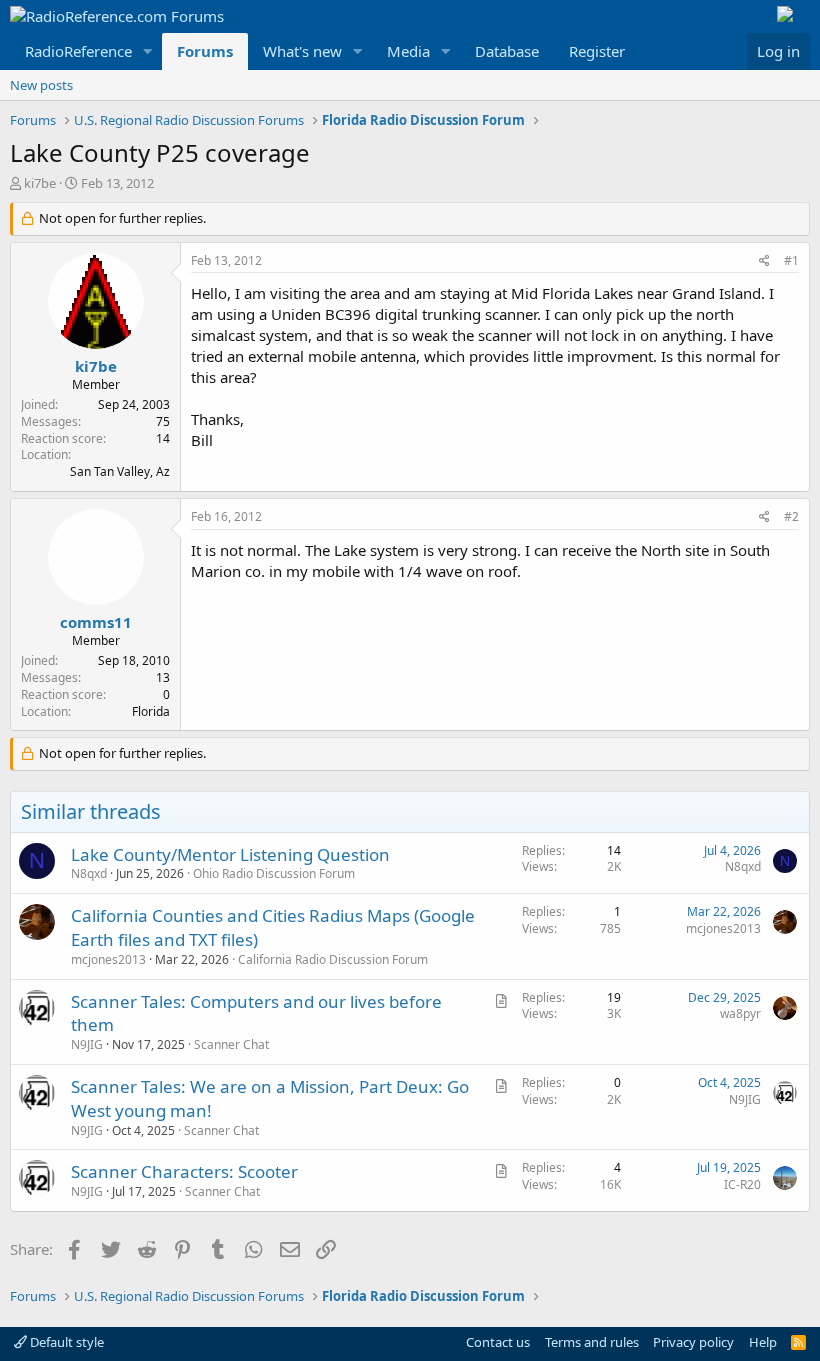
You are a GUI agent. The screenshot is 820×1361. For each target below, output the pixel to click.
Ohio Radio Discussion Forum (274, 873)
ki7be (40, 183)
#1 (791, 260)
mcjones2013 (108, 959)
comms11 (96, 622)
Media (408, 51)
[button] (148, 51)
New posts (41, 85)
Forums (205, 51)
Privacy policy (693, 1342)
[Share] (764, 261)
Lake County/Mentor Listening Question (230, 854)
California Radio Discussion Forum (333, 959)
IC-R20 (742, 1184)
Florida (151, 711)
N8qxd (89, 873)
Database (507, 51)
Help (763, 1342)
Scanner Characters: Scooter (184, 1171)
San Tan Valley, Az (120, 471)
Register (597, 51)
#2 (791, 516)
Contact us (498, 1342)
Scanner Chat (231, 1044)
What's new (302, 51)
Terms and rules (592, 1342)
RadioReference (78, 51)
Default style (65, 1342)
